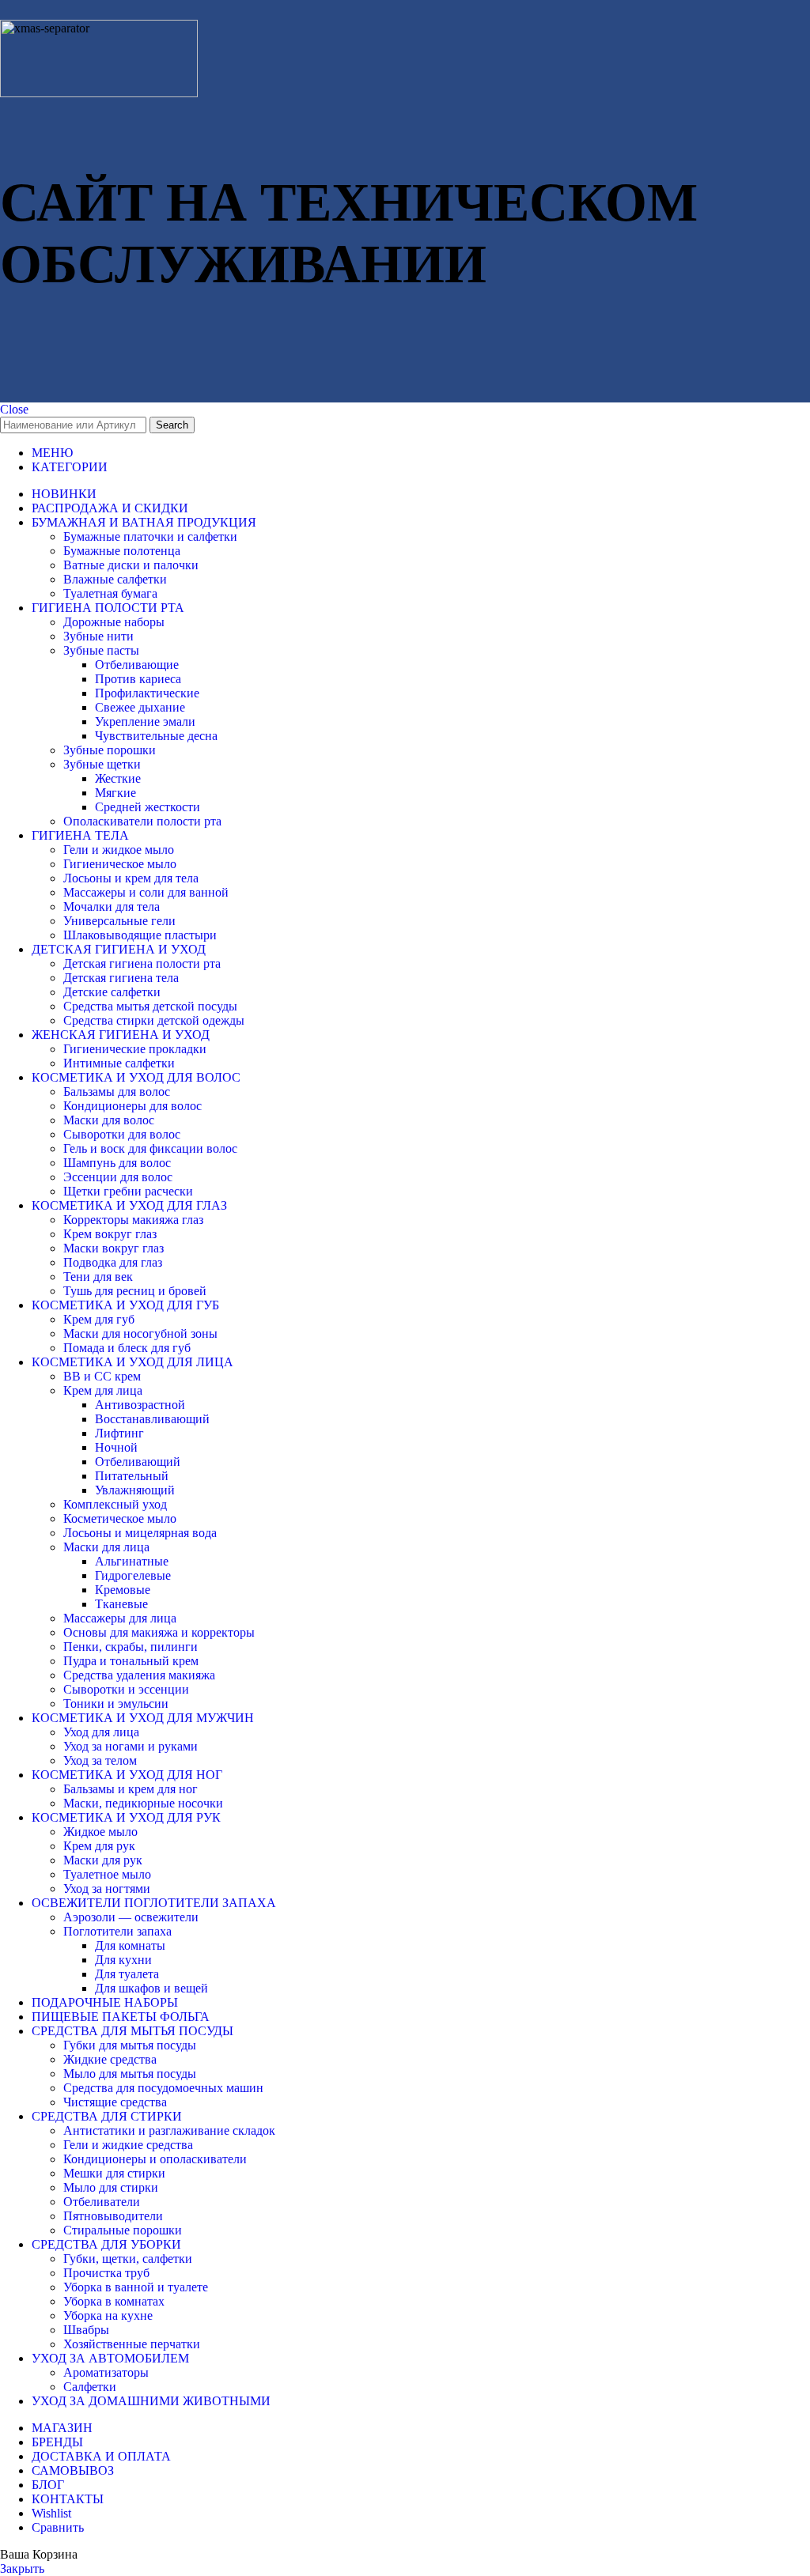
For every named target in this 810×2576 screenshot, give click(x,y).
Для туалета (127, 1974)
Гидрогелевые (133, 1575)
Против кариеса (138, 679)
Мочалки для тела (112, 907)
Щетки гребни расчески (128, 1191)
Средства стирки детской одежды (154, 1020)
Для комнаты (130, 1945)
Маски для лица (106, 1547)
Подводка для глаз (113, 1262)
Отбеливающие (137, 665)
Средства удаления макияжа (139, 1675)
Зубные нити (98, 636)
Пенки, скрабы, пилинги (131, 1647)
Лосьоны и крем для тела (131, 878)
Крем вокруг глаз (110, 1234)
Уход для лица (101, 1732)
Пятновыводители (113, 2216)
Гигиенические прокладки (135, 1049)
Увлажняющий (135, 1490)
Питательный (132, 1476)
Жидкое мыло (100, 1832)
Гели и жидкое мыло (119, 850)
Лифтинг (119, 1433)
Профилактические (147, 693)
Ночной (116, 1447)
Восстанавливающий (152, 1419)
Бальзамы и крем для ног (131, 1789)
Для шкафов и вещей (151, 1988)
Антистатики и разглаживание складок (169, 2130)
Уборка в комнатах (114, 2301)
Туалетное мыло (107, 1874)
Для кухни (123, 1960)
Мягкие (115, 793)
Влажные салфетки (115, 579)
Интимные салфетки (119, 1063)
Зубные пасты (101, 650)
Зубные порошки (110, 750)
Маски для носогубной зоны (140, 1333)
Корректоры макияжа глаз (133, 1220)
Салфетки (90, 2387)
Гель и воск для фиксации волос (150, 1148)
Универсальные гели (119, 921)
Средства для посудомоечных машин (163, 2088)
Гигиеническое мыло (120, 864)
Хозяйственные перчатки (132, 2344)
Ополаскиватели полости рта (142, 821)
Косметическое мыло (120, 1518)
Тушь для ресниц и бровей (135, 1291)
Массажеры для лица (120, 1618)
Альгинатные (132, 1561)
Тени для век (98, 1277)
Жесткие (118, 778)
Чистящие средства (115, 2102)
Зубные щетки (102, 764)
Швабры (86, 2330)
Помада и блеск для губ (127, 1348)
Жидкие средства (110, 2059)
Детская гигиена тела (121, 978)
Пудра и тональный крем (131, 1661)
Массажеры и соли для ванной (146, 892)
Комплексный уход (115, 1504)
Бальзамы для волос (117, 1092)
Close (14, 409)
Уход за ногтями (107, 1889)
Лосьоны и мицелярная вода (140, 1533)
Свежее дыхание (140, 707)
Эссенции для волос (118, 1177)
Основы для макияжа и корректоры (159, 1632)
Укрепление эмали (145, 721)
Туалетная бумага (110, 593)
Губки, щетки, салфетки (128, 2259)
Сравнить (58, 2527)
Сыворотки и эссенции (126, 1689)
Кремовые (123, 1590)
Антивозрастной (140, 1405)
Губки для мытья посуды (130, 2045)
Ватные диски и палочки (131, 565)
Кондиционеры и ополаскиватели (155, 2159)
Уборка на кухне (108, 2315)
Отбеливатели (102, 2202)
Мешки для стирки (114, 2173)
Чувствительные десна (156, 736)
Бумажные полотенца (122, 551)
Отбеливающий (138, 1462)
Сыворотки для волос (122, 1134)
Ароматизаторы (106, 2372)
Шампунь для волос (117, 1163)
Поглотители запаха (117, 1931)
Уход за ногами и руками (131, 1746)
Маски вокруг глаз (114, 1248)
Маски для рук (103, 1860)
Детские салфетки (112, 992)
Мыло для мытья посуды (130, 2074)
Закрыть (22, 2568)
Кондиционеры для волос (132, 1106)
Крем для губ (99, 1319)
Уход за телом (100, 1760)
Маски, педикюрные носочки (143, 1803)
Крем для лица (103, 1390)
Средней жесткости (148, 807)
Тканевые (121, 1604)
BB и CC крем (102, 1376)
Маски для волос (109, 1120)
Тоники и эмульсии (116, 1703)
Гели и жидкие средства (128, 2145)
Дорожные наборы (114, 622)
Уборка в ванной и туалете (136, 2287)
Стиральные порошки (123, 2230)
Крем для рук (99, 1846)
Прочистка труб (106, 2273)
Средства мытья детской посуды (150, 1006)
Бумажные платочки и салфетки (150, 536)
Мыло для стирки (111, 2187)
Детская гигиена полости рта (142, 963)
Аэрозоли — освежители (131, 1917)
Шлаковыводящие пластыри (140, 935)
